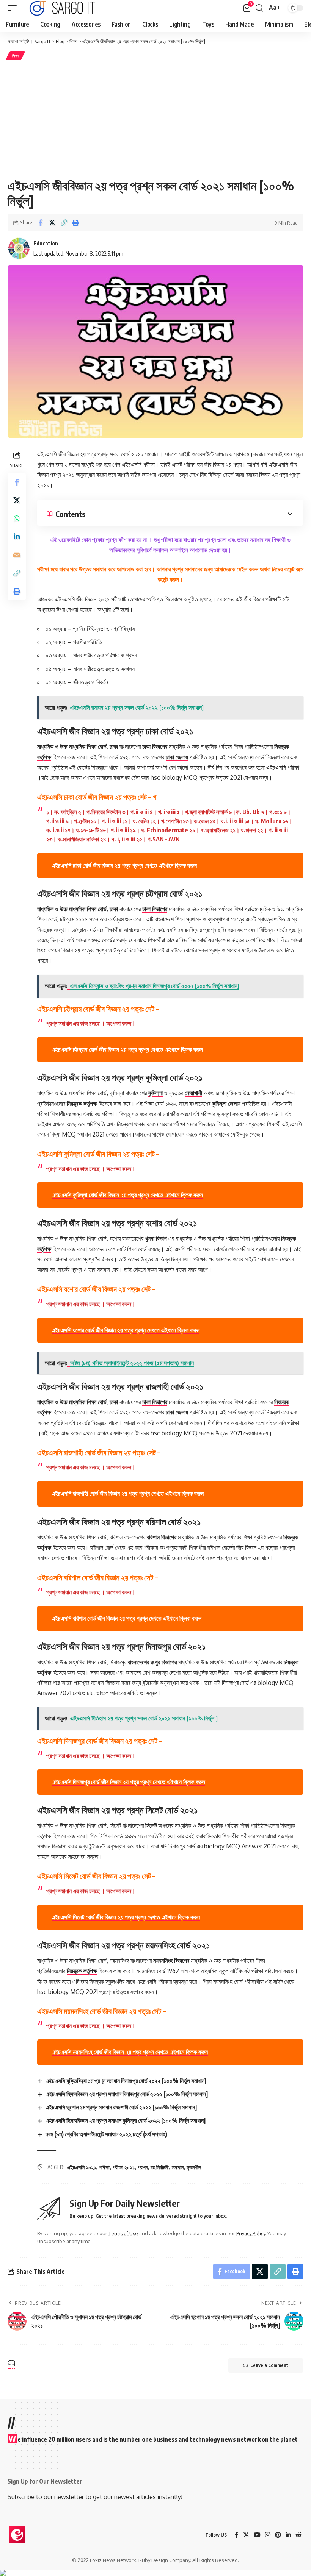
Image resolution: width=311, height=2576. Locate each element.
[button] (14, 8)
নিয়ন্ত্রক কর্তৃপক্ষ (82, 1104)
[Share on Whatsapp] (17, 518)
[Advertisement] (155, 119)
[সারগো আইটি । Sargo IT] (63, 8)
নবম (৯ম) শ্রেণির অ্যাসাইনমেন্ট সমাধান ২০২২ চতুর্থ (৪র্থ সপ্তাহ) (106, 2134)
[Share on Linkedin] (17, 537)
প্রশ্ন (143, 2167)
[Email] (17, 555)
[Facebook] (237, 2535)
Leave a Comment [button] (269, 2365)
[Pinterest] (278, 2535)
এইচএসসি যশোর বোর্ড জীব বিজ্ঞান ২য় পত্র (126, 1330)
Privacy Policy (251, 2233)
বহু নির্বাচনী (160, 2167)
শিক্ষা (15, 56)
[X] (246, 2535)
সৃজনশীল (194, 2167)
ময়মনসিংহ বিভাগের (171, 1961)
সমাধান (178, 2167)
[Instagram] (268, 2535)
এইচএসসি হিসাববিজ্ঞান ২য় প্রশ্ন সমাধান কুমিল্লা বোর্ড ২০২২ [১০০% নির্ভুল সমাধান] (126, 2120)
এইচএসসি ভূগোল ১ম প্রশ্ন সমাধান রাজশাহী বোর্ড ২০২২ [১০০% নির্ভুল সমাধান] (121, 2107)
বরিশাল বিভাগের (162, 1537)
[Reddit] (298, 2535)
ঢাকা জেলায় (177, 757)
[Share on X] (52, 223)
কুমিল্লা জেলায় (226, 1104)
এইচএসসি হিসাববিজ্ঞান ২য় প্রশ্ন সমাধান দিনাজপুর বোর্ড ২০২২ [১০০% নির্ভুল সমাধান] (127, 2094)
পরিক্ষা (104, 2167)
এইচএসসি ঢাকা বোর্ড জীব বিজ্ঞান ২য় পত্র (124, 865)
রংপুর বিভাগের (164, 1662)
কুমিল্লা (155, 1093)
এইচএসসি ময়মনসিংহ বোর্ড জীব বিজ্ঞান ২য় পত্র (130, 2052)
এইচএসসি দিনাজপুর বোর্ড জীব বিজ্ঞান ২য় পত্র (128, 1782)
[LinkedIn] (288, 2535)
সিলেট (151, 1825)
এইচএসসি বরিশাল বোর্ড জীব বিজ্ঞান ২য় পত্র (126, 1618)
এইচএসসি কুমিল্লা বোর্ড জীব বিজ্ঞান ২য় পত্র (127, 1195)
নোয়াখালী (193, 1093)
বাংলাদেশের (138, 1662)
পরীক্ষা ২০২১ (124, 2167)
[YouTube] (257, 2535)
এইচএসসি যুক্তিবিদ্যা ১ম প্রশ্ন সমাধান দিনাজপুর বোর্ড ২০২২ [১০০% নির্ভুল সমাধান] (126, 2081)
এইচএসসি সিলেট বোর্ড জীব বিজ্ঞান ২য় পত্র (126, 1917)
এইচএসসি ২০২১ (82, 2167)
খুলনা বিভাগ (156, 1238)
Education (46, 243)
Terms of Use (123, 2233)
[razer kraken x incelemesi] (155, 2573)
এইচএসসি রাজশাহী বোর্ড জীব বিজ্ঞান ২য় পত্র (128, 1493)
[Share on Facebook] (40, 223)
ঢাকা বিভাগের (155, 746)
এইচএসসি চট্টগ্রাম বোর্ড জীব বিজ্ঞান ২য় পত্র (127, 1049)
